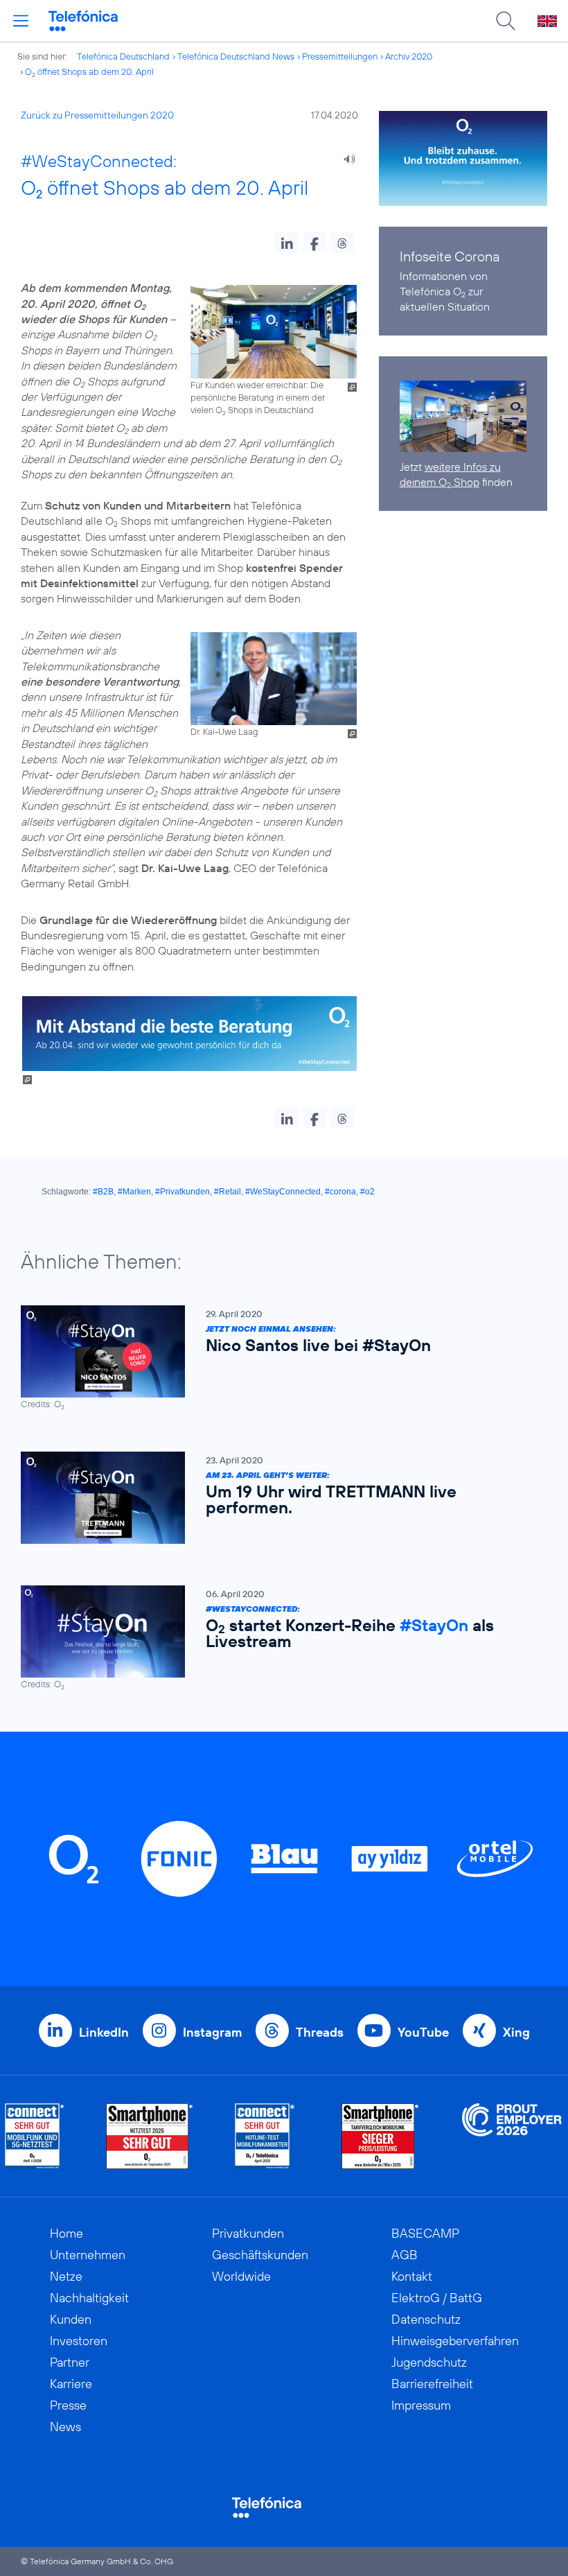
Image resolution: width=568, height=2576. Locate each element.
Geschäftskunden (260, 2255)
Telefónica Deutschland (123, 56)
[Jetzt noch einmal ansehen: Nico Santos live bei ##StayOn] (277, 1358)
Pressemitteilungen (340, 56)
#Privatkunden (183, 1192)
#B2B (103, 1192)
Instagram (212, 2032)
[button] (287, 242)
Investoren (79, 2341)
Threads (320, 2032)
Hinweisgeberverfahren (455, 2341)
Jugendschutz (429, 2362)
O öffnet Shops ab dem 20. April (89, 71)
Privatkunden (248, 2233)
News (65, 2427)
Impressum (421, 2405)
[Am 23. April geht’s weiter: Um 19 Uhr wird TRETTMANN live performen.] (277, 1498)
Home (66, 2233)
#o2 (367, 1192)
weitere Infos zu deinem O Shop (450, 474)
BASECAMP (425, 2233)
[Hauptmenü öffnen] (21, 21)
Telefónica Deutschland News (236, 56)
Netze (66, 2276)
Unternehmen (88, 2255)
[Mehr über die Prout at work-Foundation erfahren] (512, 2136)
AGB (405, 2255)
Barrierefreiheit (432, 2384)
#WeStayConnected (97, 161)
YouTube (423, 2032)
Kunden (71, 2319)
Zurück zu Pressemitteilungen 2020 (97, 115)
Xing (516, 2032)
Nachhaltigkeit (89, 2298)
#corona (340, 1192)
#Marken (134, 1192)
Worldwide (241, 2276)
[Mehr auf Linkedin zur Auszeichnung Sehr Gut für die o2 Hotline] (265, 2136)
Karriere (71, 2384)
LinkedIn (104, 2032)
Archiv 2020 (409, 56)
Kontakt (412, 2276)
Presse (68, 2405)
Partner (70, 2362)
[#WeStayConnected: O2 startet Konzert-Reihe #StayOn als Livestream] (277, 1638)
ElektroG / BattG (437, 2298)
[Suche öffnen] (506, 21)
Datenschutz (426, 2319)
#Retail (228, 1192)
